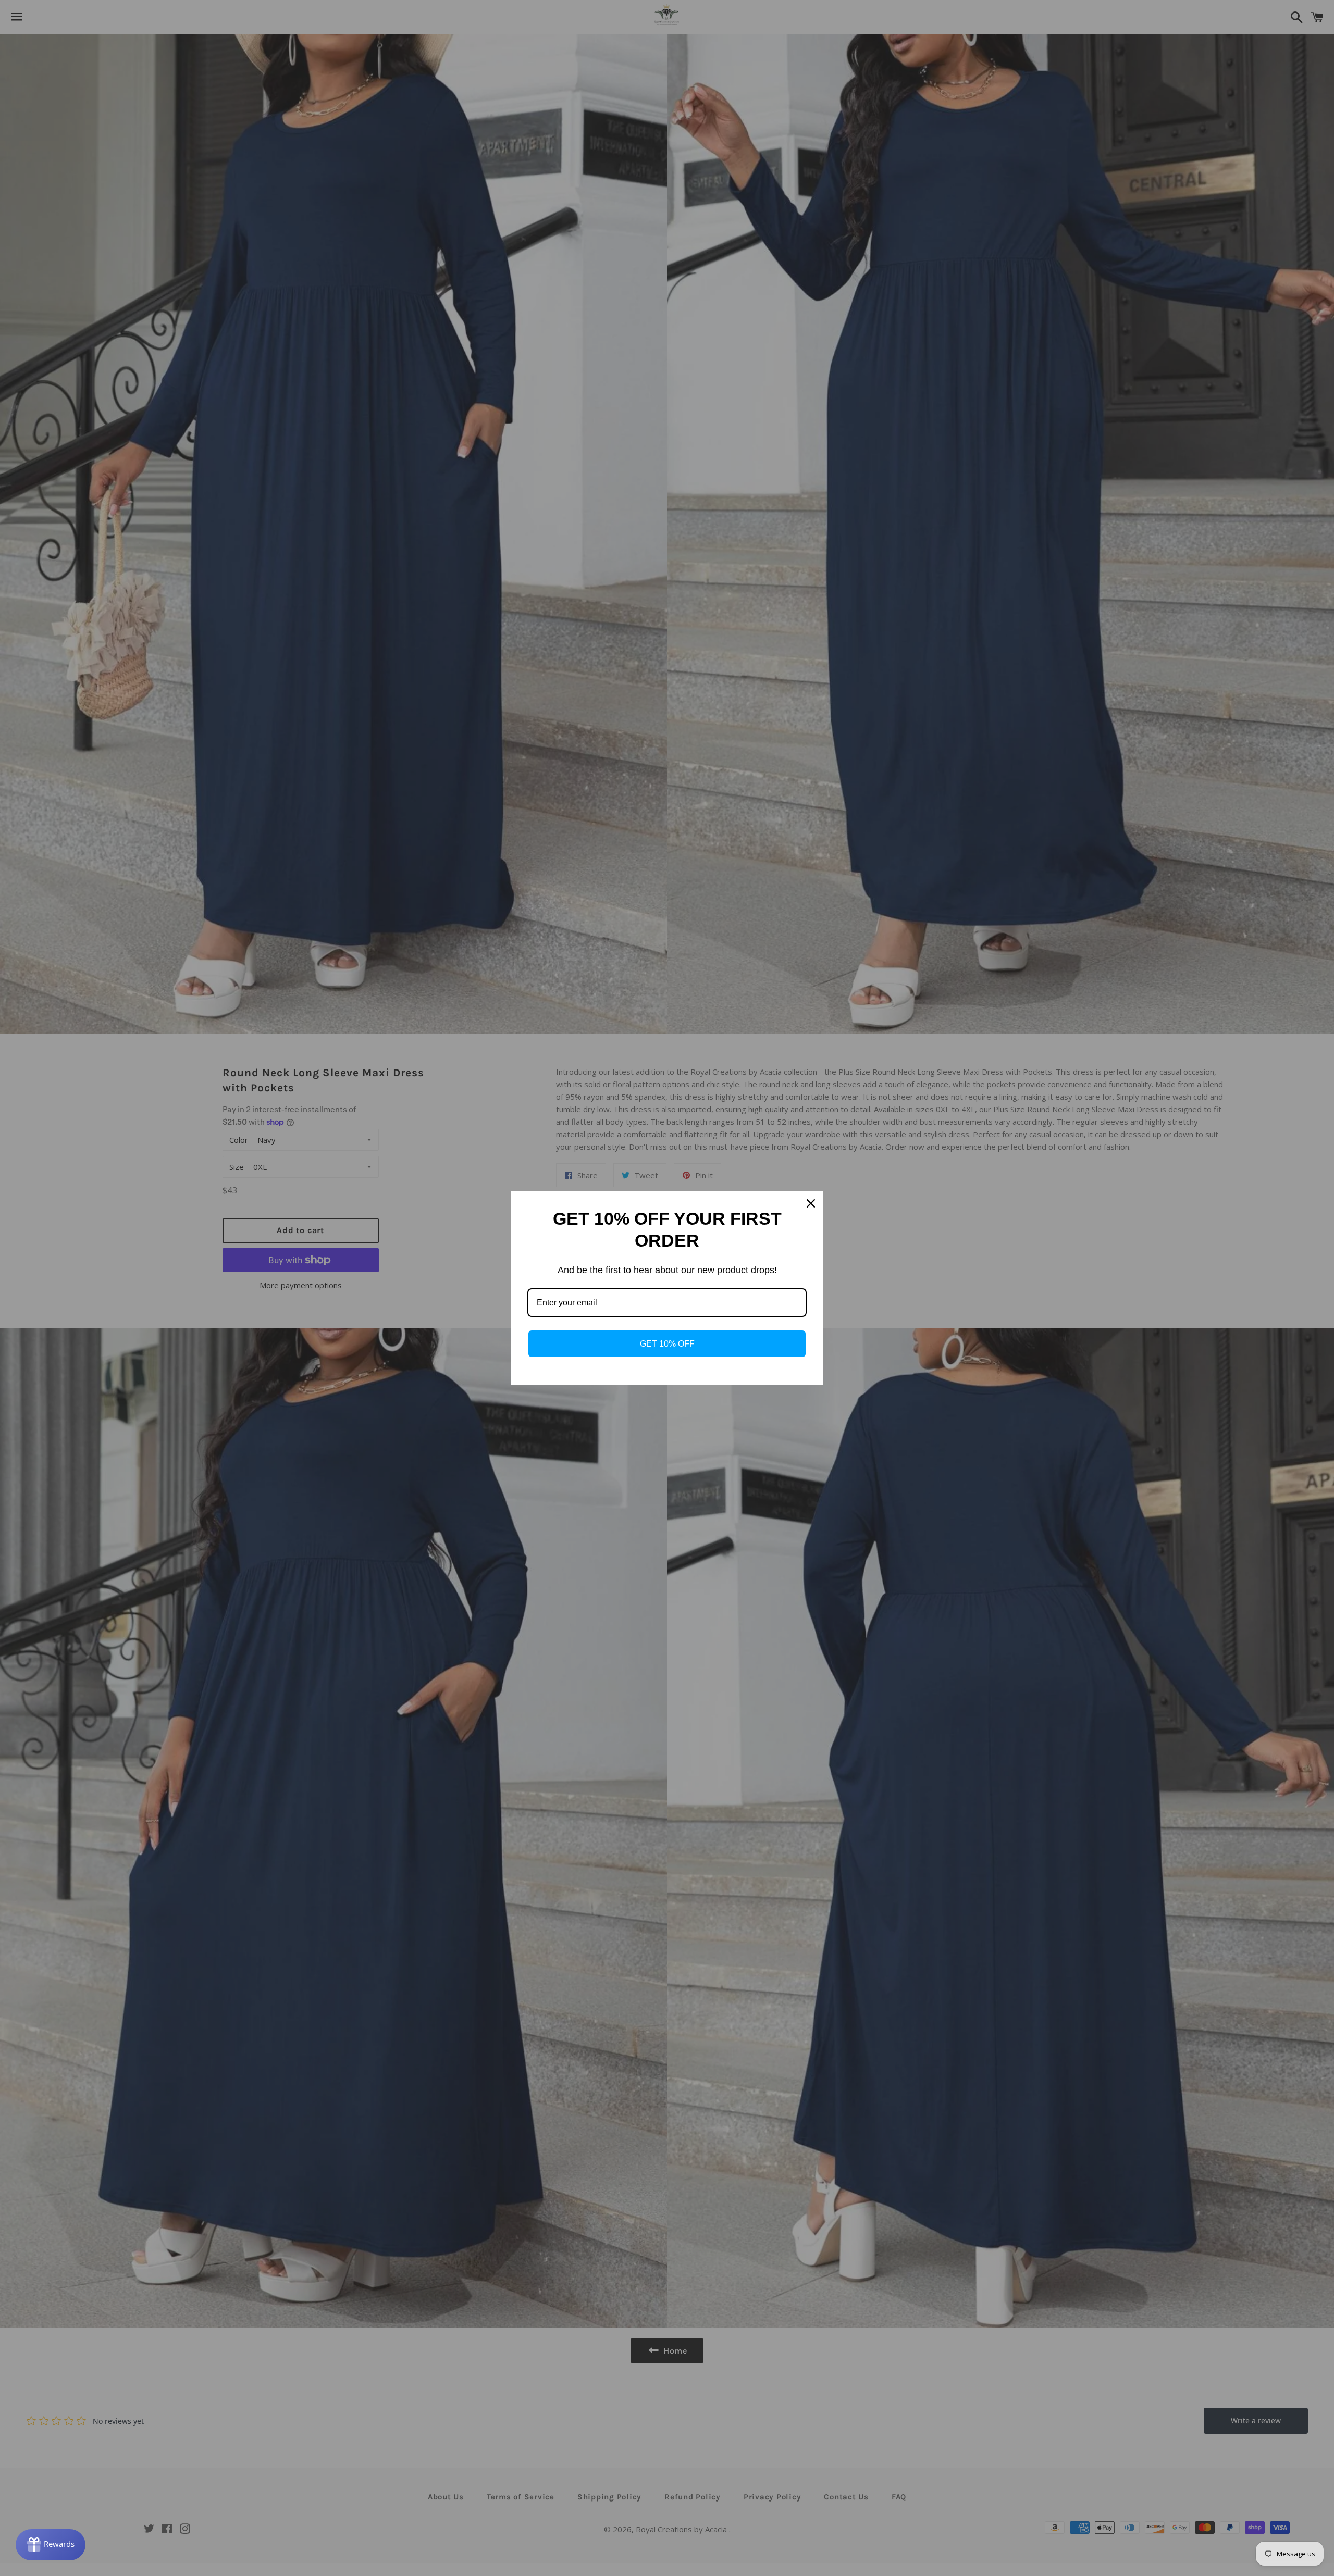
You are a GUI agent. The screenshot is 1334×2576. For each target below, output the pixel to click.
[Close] (811, 1203)
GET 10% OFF (667, 1344)
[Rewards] (51, 2545)
